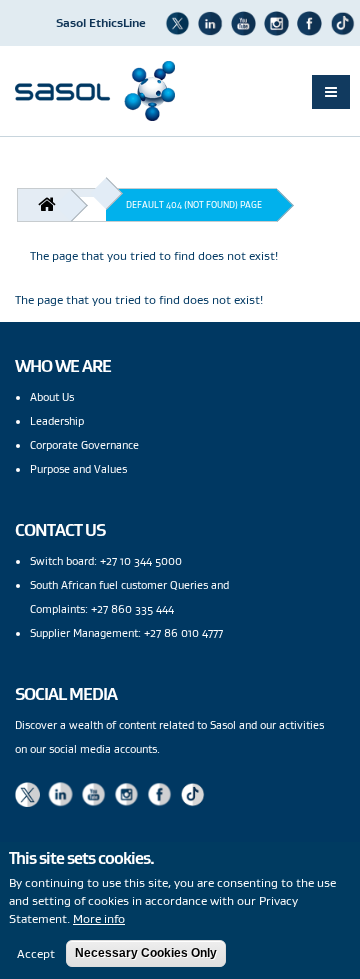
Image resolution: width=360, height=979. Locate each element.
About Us (52, 397)
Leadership (57, 421)
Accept (36, 953)
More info (99, 918)
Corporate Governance (84, 445)
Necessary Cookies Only (146, 953)
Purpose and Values (78, 469)
